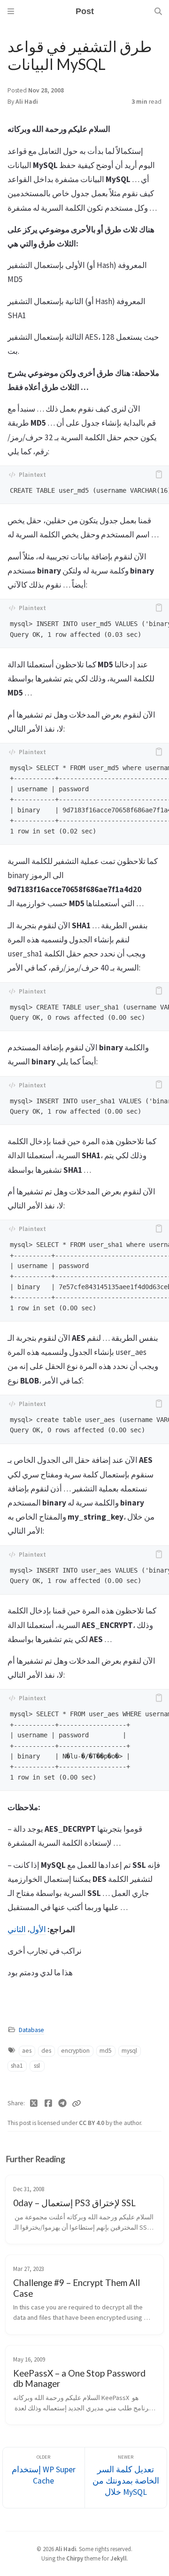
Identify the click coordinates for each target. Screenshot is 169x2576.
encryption (75, 2051)
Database (31, 2030)
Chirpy (75, 2558)
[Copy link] (77, 2103)
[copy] (159, 474)
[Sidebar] (11, 11)
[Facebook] (49, 2103)
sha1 (17, 2066)
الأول (38, 1929)
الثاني (17, 1929)
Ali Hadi (27, 102)
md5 (106, 2051)
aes (27, 2051)
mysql (129, 2051)
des (46, 2051)
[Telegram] (63, 2103)
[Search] (158, 11)
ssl (37, 2066)
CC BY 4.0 (92, 2123)
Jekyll (119, 2558)
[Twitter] (34, 2103)
